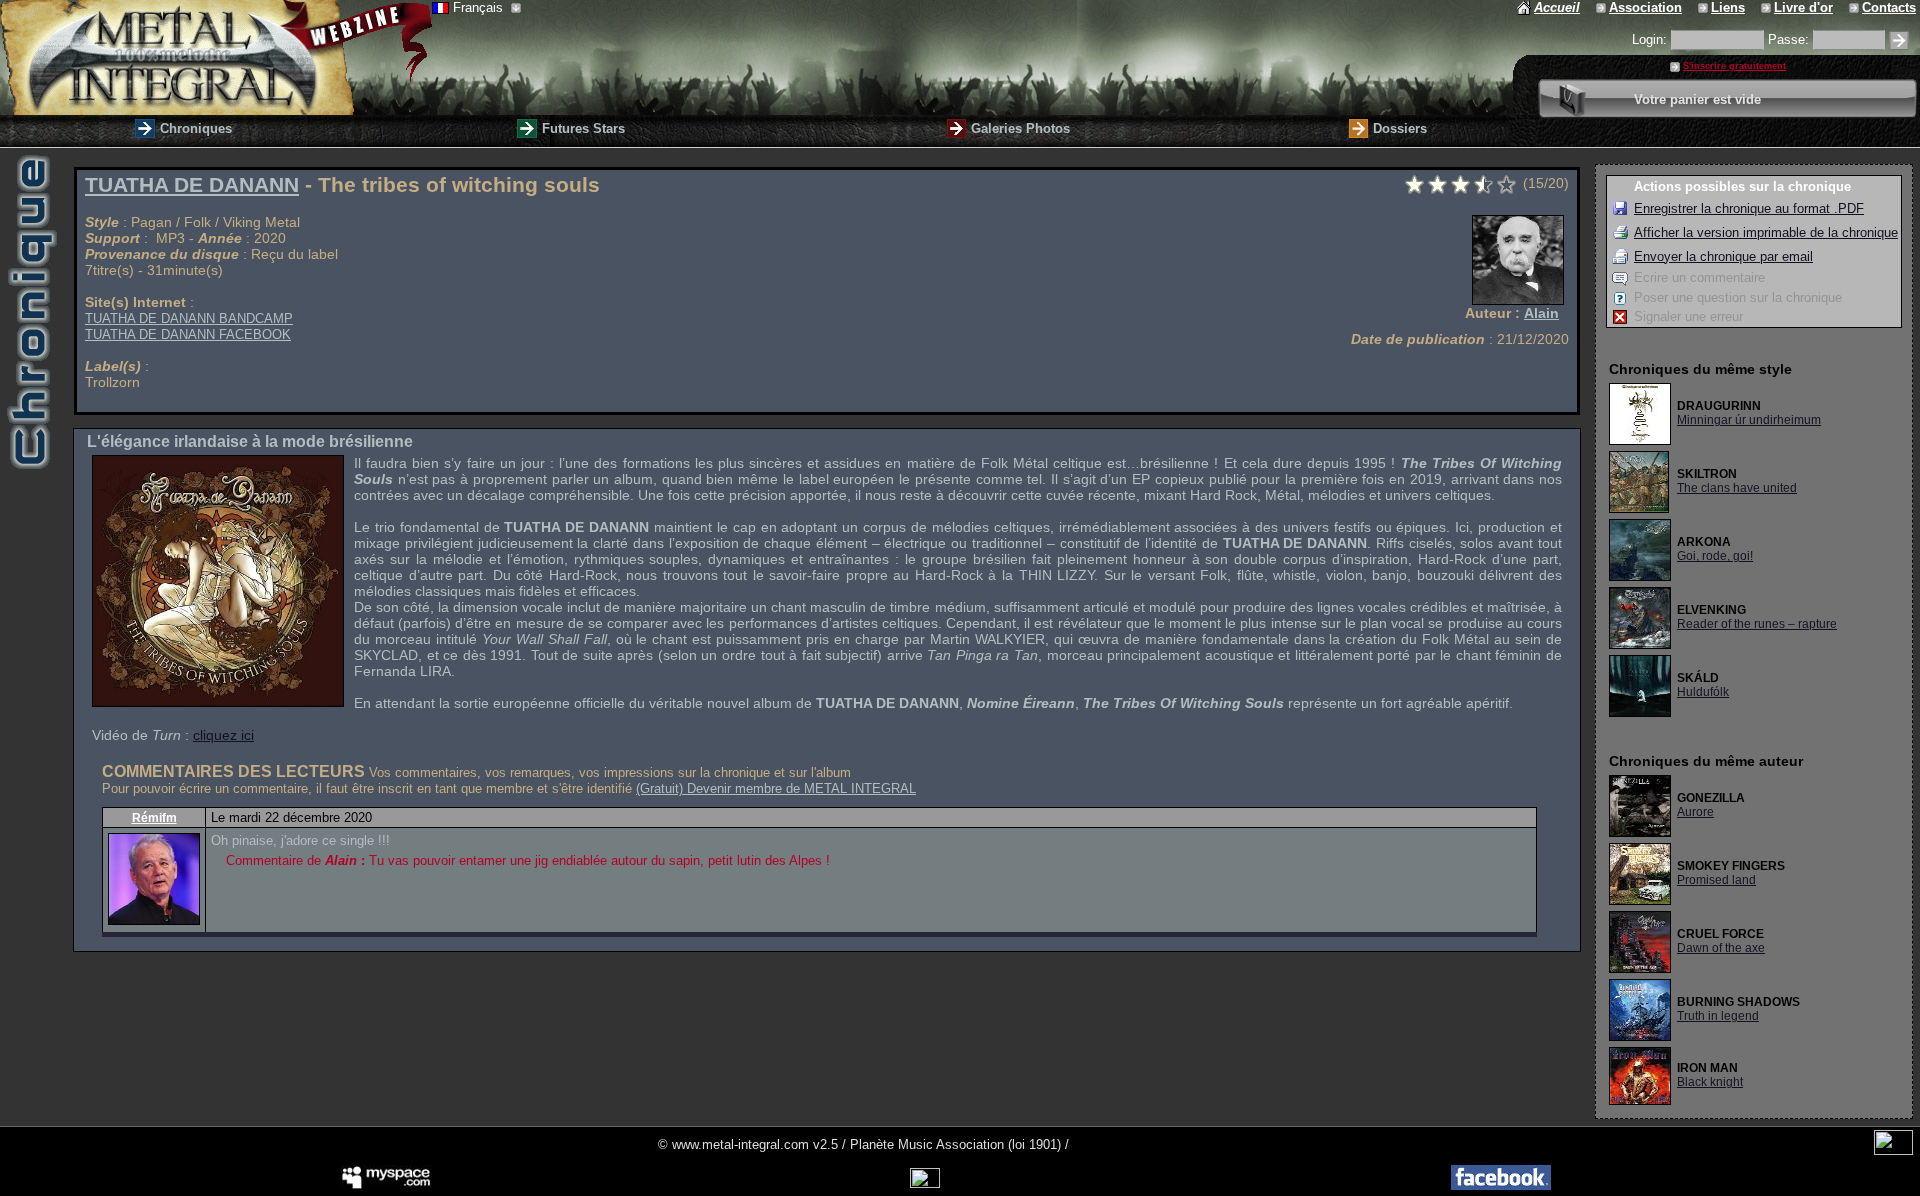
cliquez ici (223, 735)
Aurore (1695, 812)
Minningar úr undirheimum (1749, 420)
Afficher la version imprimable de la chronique (1766, 232)
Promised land (1716, 880)
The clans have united (1737, 488)
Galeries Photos (1020, 128)
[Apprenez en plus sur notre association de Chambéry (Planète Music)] (1602, 7)
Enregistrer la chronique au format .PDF (1749, 208)
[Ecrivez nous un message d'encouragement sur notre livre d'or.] (1767, 7)
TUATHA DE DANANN (192, 185)
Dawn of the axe (1721, 948)
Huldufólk (1703, 692)
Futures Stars (583, 128)
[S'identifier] (1899, 40)
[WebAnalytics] (1893, 1150)
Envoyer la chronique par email (1723, 256)
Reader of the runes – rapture (1757, 624)
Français (480, 7)
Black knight (1710, 1082)
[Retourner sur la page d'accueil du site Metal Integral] (216, 57)
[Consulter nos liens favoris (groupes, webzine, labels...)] (1704, 7)
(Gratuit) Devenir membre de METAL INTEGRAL (776, 788)
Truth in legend (1718, 1016)
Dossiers (1400, 128)
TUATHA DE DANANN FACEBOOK (188, 334)
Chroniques (196, 128)
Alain (1541, 313)
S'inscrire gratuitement (1734, 66)
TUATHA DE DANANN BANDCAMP (189, 318)
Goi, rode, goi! (1715, 556)
